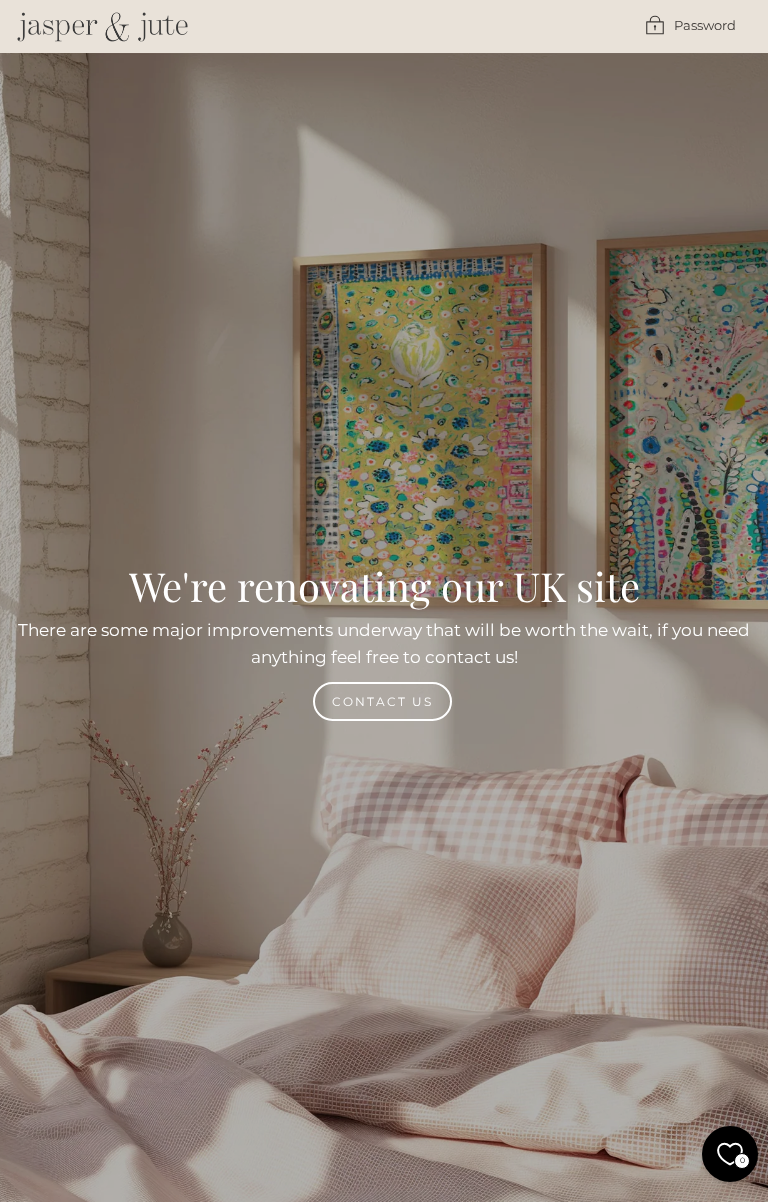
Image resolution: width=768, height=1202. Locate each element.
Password (705, 25)
